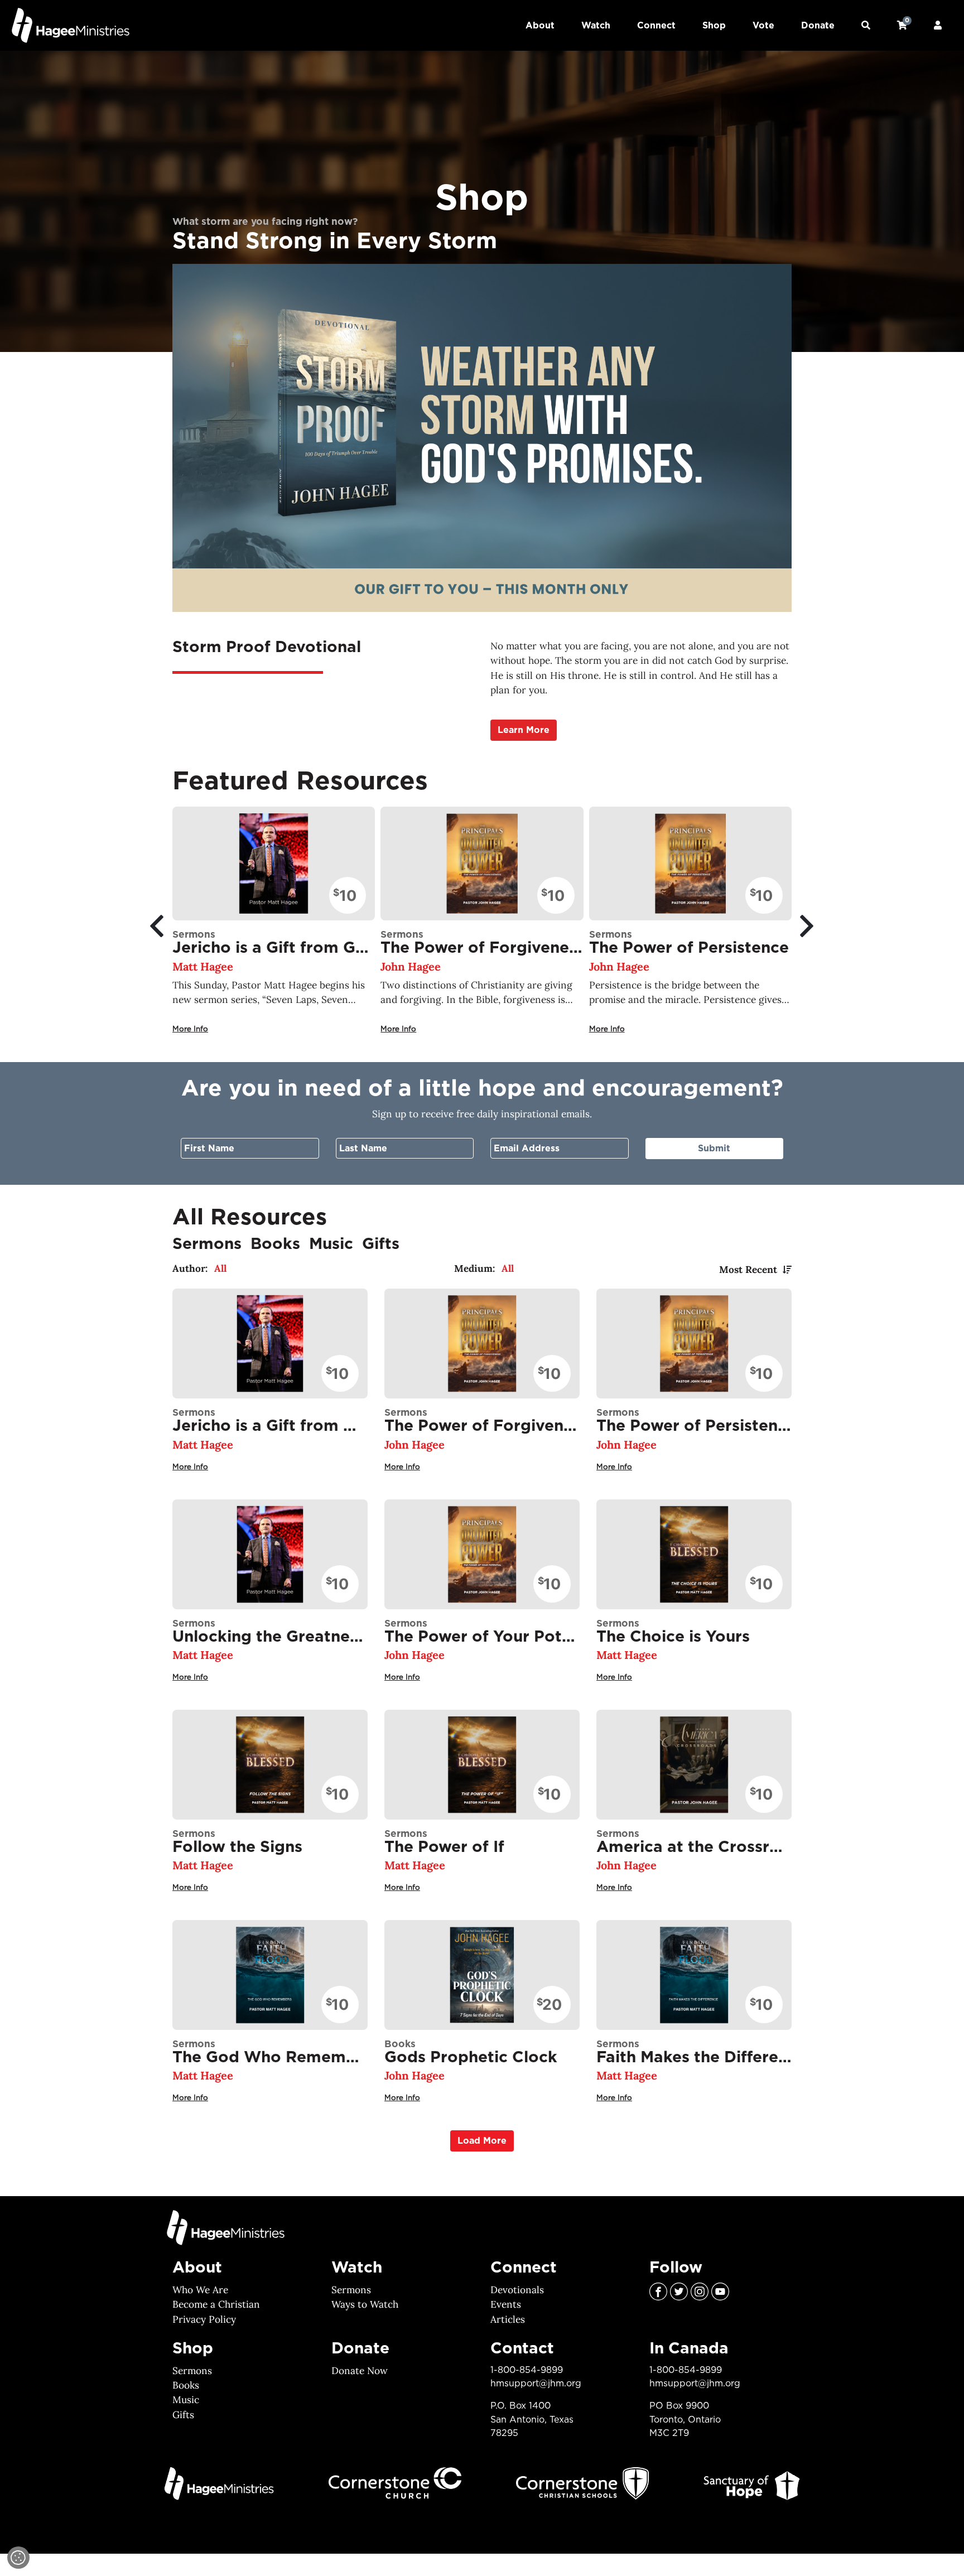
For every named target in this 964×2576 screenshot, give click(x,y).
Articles (508, 2319)
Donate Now (360, 2371)
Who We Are (200, 2290)
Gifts (183, 2415)
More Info (190, 1029)
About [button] (540, 26)
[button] (866, 26)
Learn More (524, 730)
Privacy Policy (204, 2319)
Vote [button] (763, 26)
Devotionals (517, 2290)
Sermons (351, 2290)
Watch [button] (596, 26)
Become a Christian (216, 2304)
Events (506, 2304)
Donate (818, 26)
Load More (482, 2141)
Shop (714, 26)
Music (186, 2400)
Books (186, 2385)
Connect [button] (656, 26)
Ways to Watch (365, 2304)
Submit (714, 1149)
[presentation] (154, 926)
